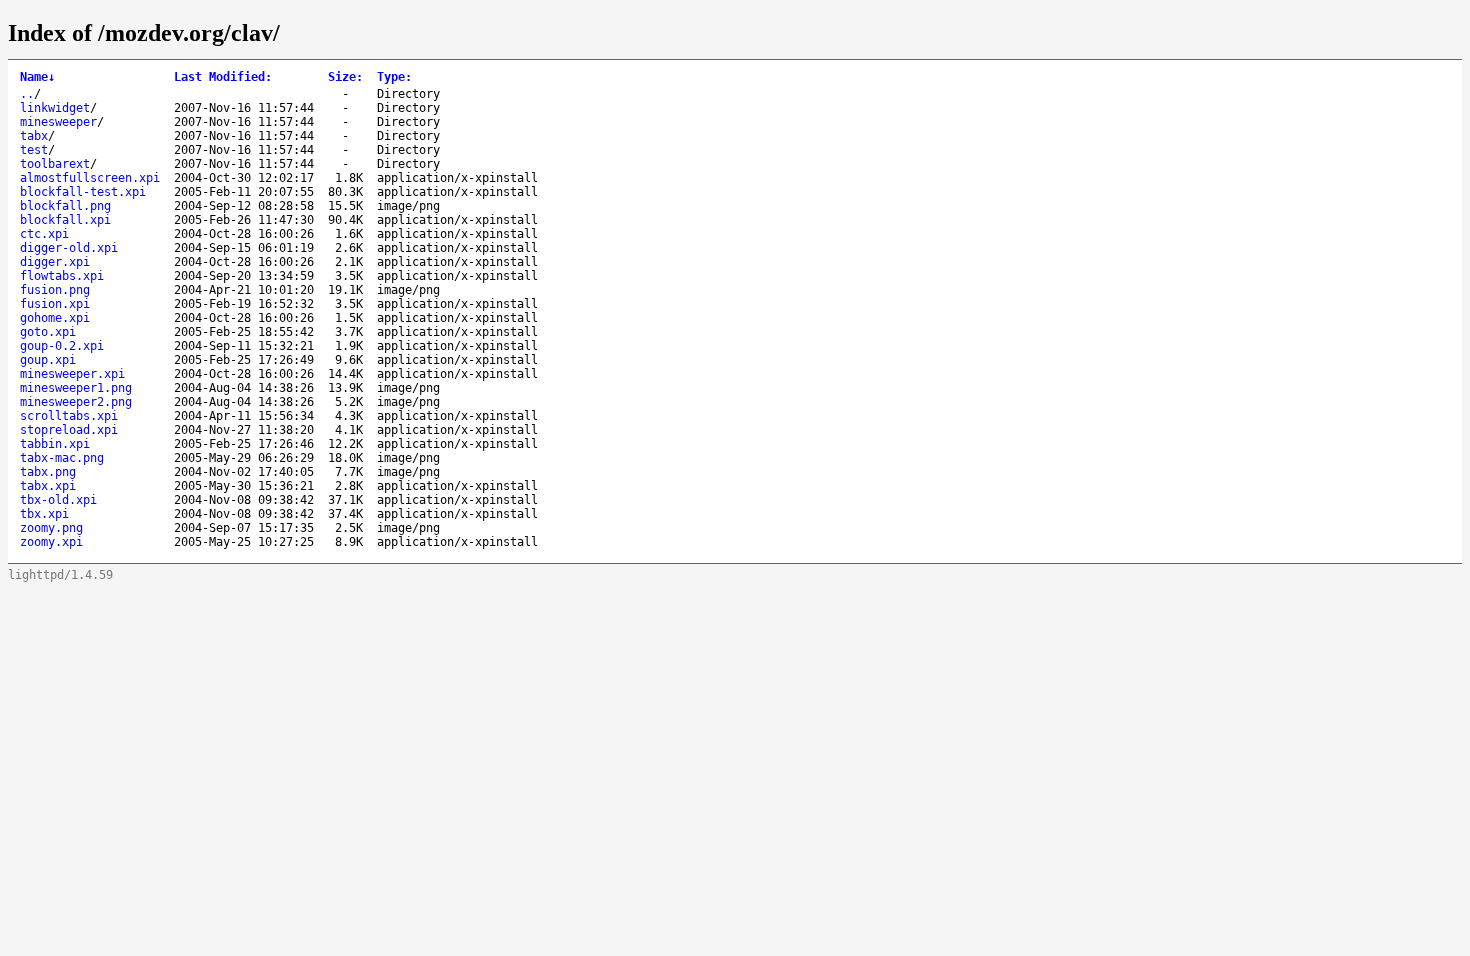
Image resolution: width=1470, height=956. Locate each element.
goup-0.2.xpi (62, 346)
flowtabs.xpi (62, 276)
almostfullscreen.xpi (90, 178)
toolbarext (55, 164)
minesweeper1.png (76, 388)
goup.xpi (48, 360)
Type (394, 77)
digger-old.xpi (69, 248)
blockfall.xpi (65, 220)
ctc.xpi (44, 234)
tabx (34, 136)
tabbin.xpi (55, 444)
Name (37, 77)
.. (27, 94)
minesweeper (58, 122)
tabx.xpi (48, 486)
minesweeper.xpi (72, 374)
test (34, 150)
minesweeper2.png (76, 402)
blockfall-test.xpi (83, 192)
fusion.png (55, 290)
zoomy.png (51, 528)
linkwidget (55, 108)
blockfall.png (65, 206)
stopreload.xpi (69, 430)
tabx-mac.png (62, 458)
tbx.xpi (44, 514)
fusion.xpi (55, 304)
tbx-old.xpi (58, 500)
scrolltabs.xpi (69, 416)
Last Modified (223, 77)
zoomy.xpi (51, 542)
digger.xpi (55, 262)
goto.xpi (48, 332)
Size (345, 77)
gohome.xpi (55, 318)
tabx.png (48, 472)
